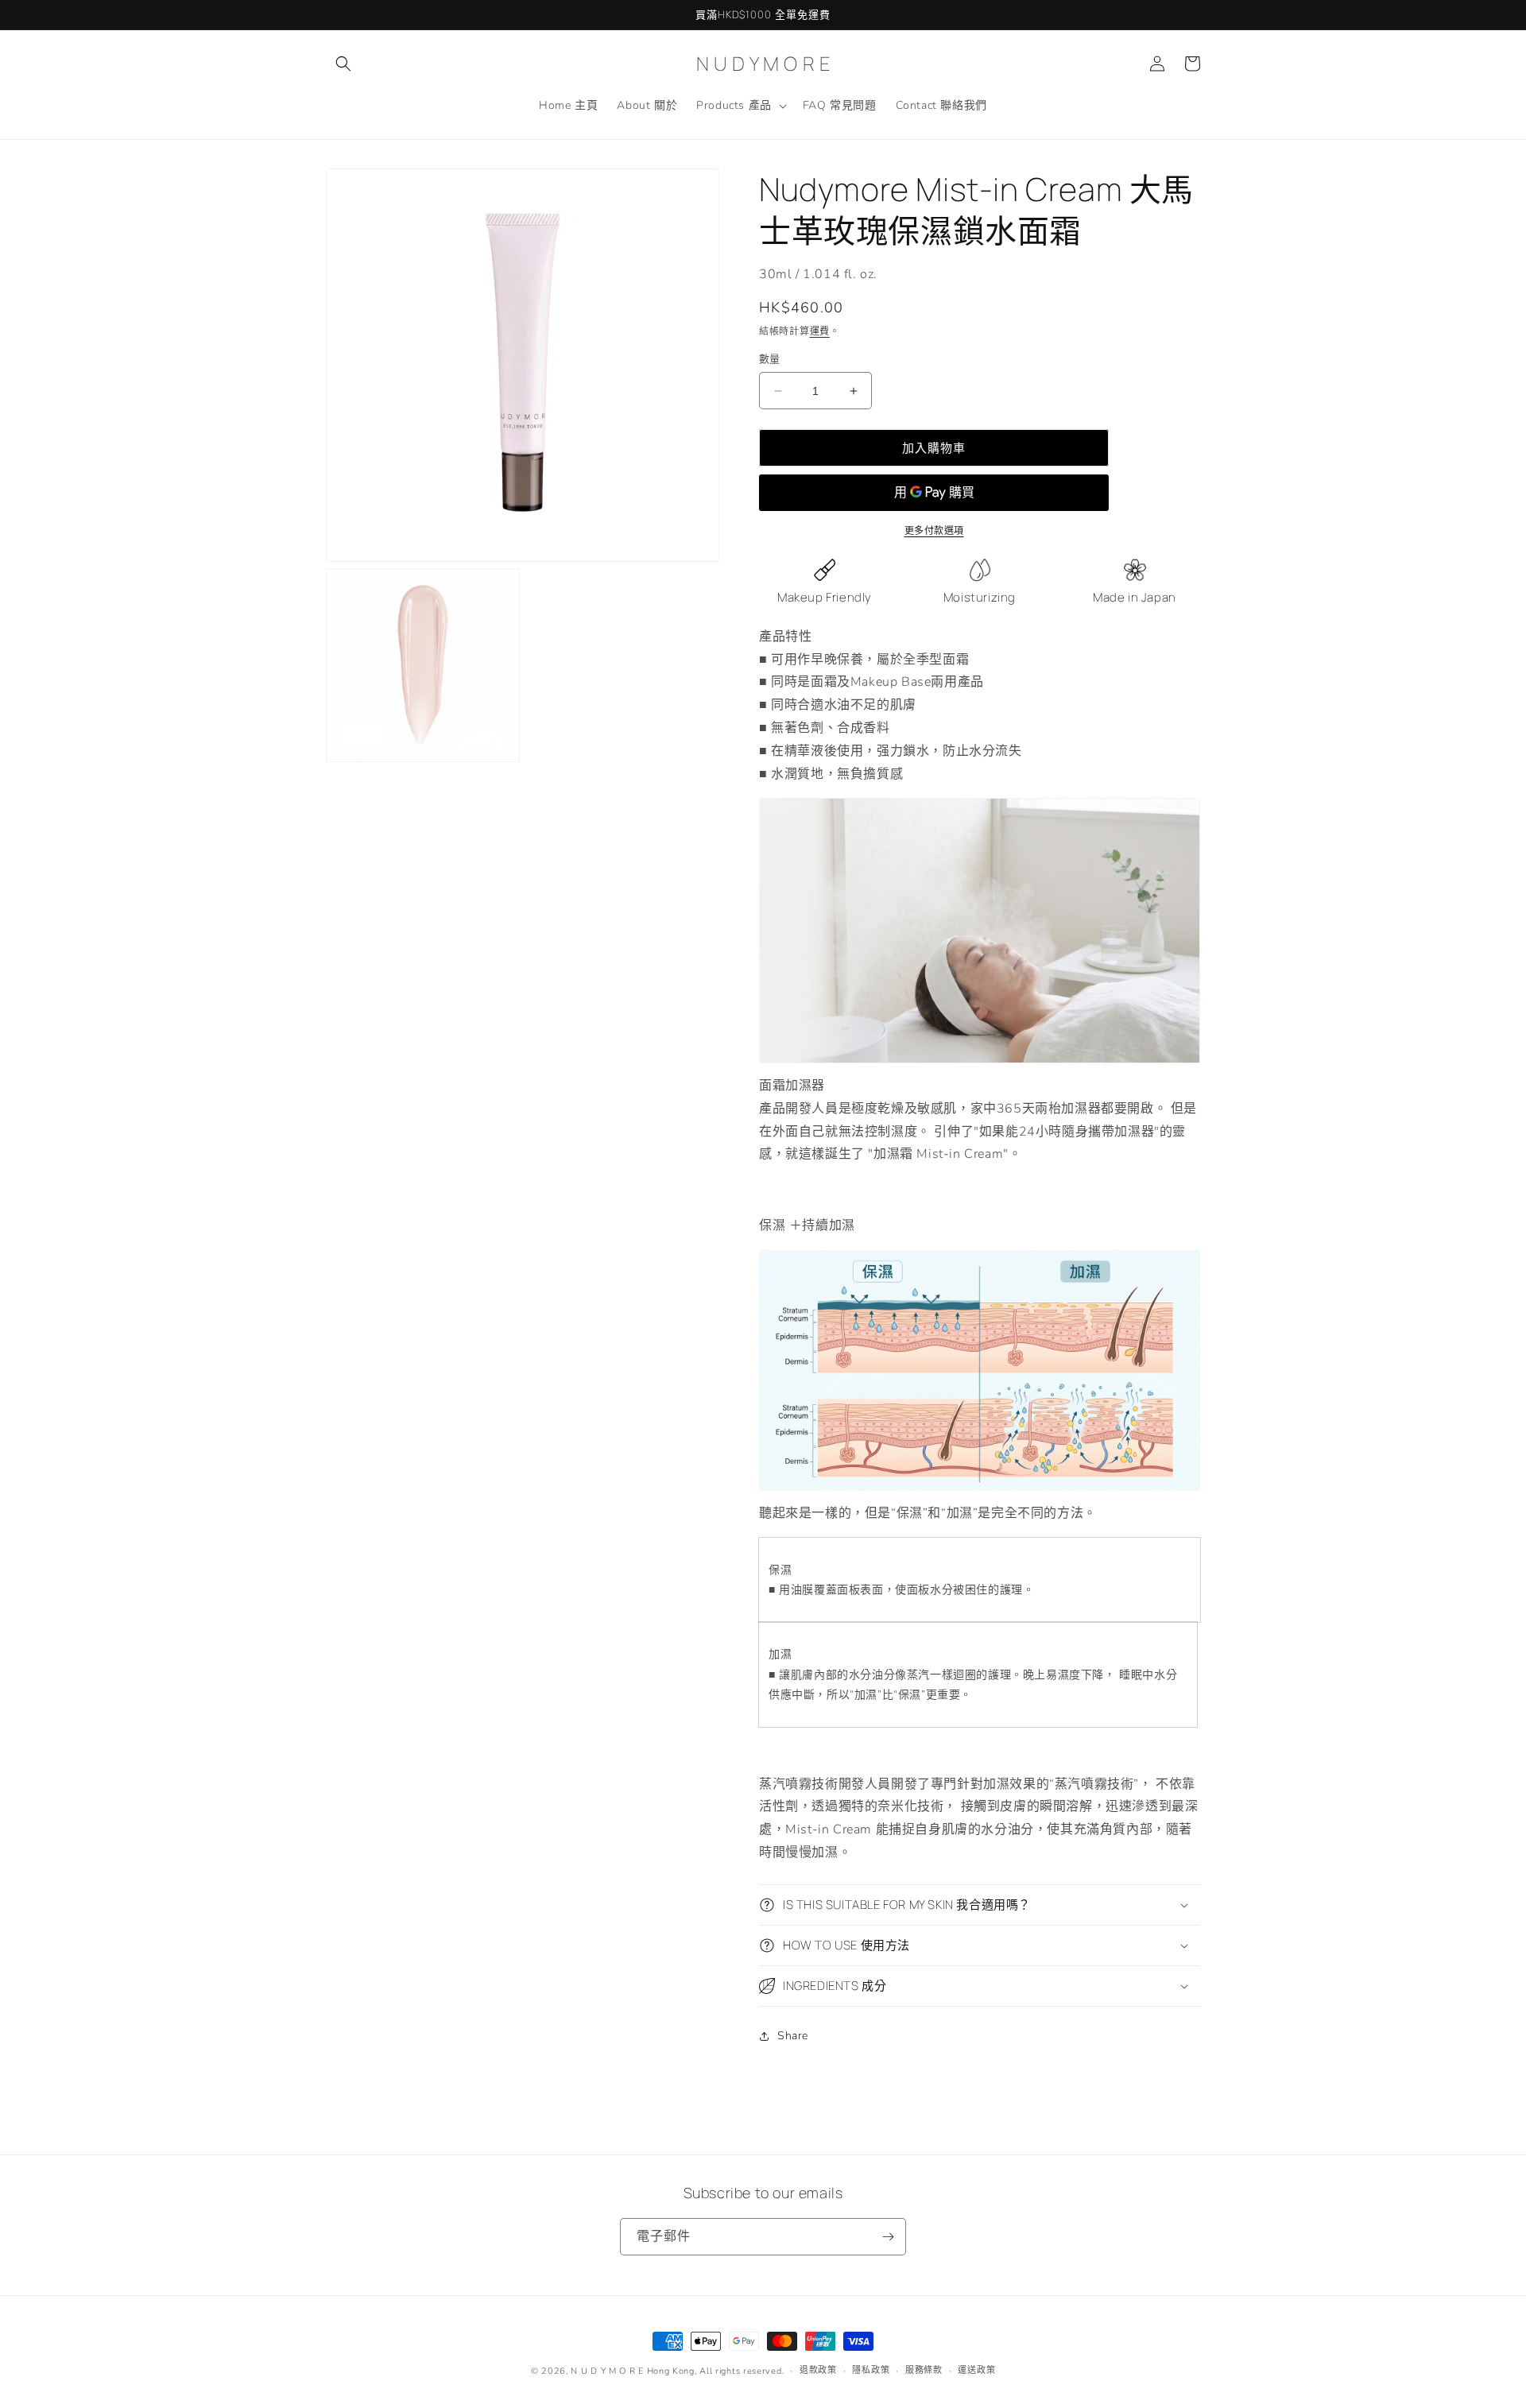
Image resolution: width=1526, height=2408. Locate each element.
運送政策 (976, 2370)
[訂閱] (888, 2237)
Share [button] (793, 2036)
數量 (770, 359)
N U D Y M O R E (607, 2371)
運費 (820, 331)
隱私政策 (871, 2370)
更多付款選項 (934, 531)
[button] (343, 64)
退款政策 (818, 2370)
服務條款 (924, 2370)
